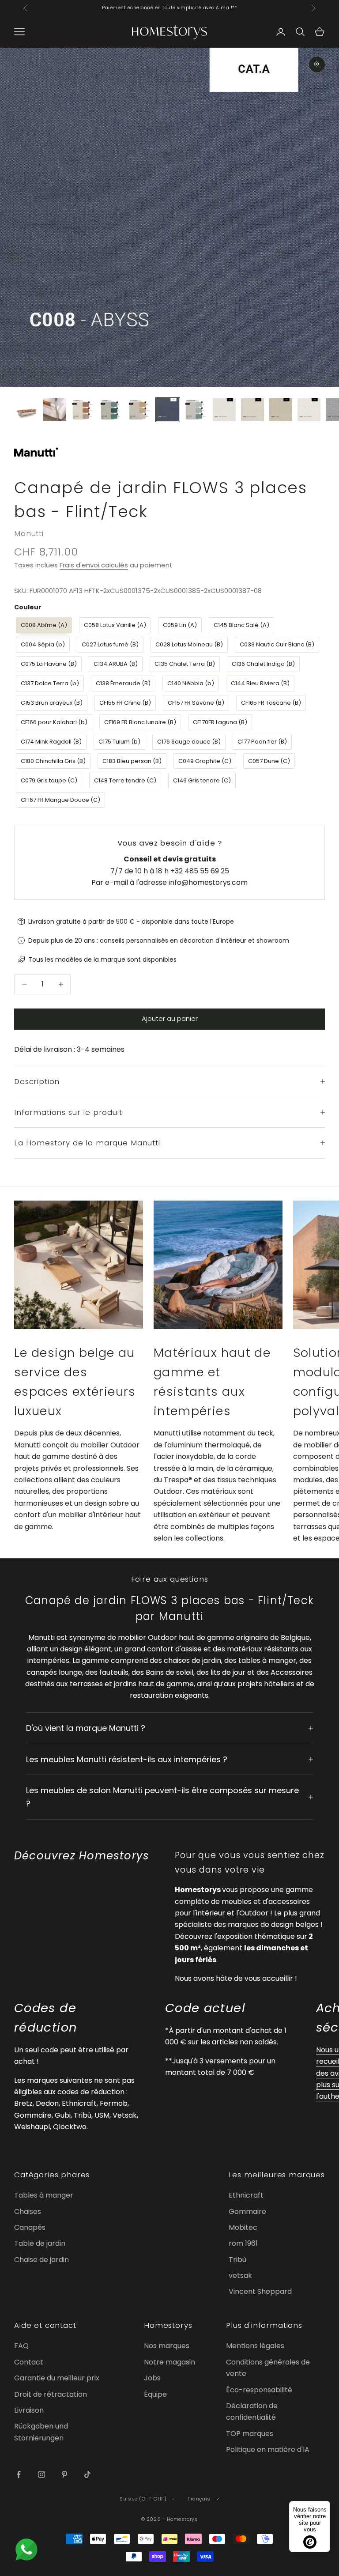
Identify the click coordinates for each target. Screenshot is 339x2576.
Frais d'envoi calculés (94, 565)
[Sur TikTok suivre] (87, 2474)
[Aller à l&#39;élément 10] (281, 410)
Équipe (155, 2394)
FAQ (21, 2346)
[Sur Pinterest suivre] (64, 2474)
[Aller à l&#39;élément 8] (224, 410)
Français (199, 2499)
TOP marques (250, 2434)
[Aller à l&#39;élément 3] (83, 410)
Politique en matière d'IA (268, 2449)
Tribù (237, 2260)
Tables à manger (44, 2195)
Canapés (30, 2227)
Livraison (29, 2410)
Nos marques (167, 2346)
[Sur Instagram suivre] (41, 2474)
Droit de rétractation (51, 2394)
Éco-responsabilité (259, 2390)
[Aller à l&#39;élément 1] (26, 410)
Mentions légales (255, 2346)
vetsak (240, 2276)
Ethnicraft (246, 2195)
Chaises (28, 2212)
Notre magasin (169, 2362)
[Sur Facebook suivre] (19, 2474)
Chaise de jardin (41, 2260)
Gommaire (247, 2212)
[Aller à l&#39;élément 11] (309, 410)
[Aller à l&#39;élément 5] (139, 410)
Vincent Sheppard (260, 2291)
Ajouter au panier (170, 1018)
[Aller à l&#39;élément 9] (252, 410)
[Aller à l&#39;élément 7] (196, 410)
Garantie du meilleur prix (57, 2378)
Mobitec (243, 2227)
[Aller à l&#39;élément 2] (55, 410)
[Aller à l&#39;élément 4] (111, 410)
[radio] (43, 625)
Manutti (29, 533)
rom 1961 (243, 2243)
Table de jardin (40, 2243)
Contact (29, 2362)
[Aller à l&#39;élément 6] (168, 410)
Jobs (152, 2378)
